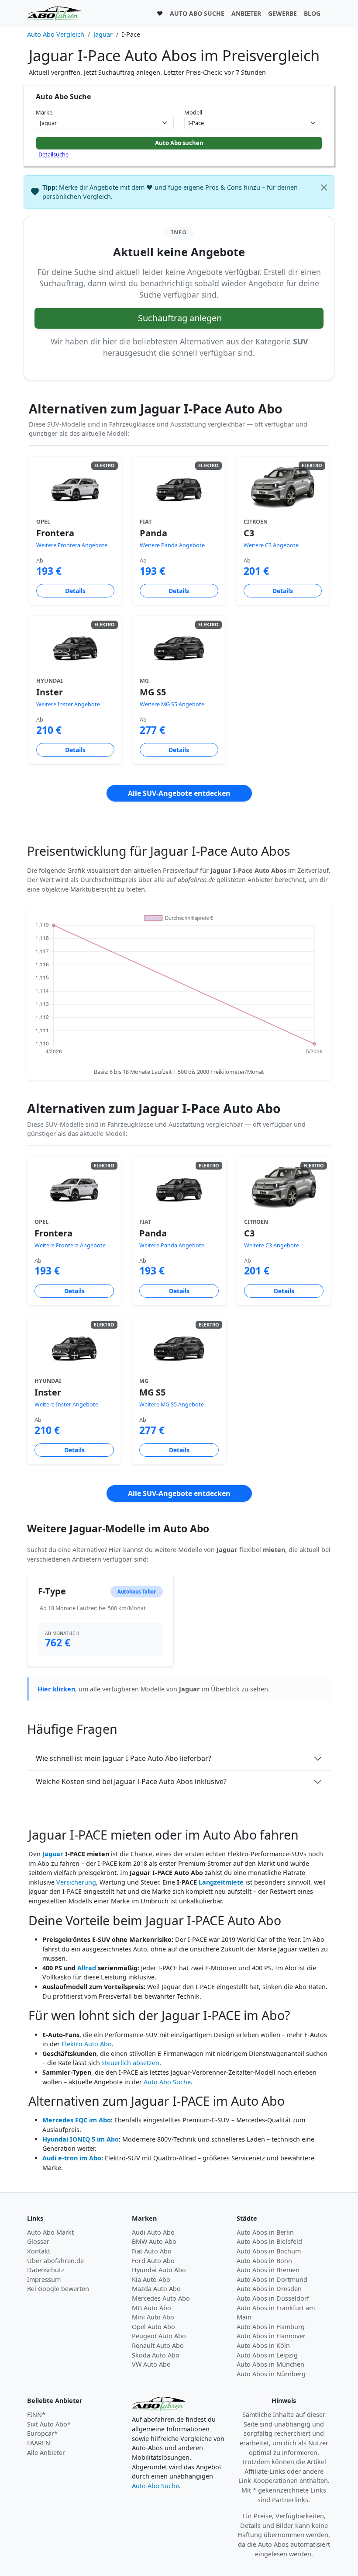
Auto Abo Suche (167, 2082)
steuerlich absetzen (131, 2063)
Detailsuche (53, 154)
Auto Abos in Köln (263, 2345)
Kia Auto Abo (151, 2279)
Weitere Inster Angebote (68, 704)
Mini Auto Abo (153, 2317)
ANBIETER (246, 13)
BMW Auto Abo (154, 2241)
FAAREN (39, 2443)
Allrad (87, 1968)
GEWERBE (282, 13)
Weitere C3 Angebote (271, 545)
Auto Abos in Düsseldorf (273, 2298)
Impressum (44, 2279)
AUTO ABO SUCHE (197, 13)
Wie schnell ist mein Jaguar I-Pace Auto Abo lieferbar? (124, 1758)
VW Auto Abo (151, 2364)
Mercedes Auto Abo (161, 2298)
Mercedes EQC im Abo (77, 2120)
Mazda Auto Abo (156, 2289)
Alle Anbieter (46, 2453)
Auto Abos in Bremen (268, 2270)
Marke (44, 112)
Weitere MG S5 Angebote (172, 704)
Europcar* (42, 2433)
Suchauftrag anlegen (180, 318)
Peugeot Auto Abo (159, 2336)
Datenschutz (46, 2270)
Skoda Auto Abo (156, 2355)
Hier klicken (56, 1689)
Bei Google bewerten (58, 2289)
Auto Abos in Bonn (264, 2261)
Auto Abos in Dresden (269, 2289)
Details (75, 591)
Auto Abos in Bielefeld (269, 2241)
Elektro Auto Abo (87, 2044)
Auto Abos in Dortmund (272, 2279)
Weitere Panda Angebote (172, 545)
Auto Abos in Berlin (265, 2232)
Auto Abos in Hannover (271, 2336)
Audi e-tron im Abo (72, 2158)
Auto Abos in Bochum (269, 2251)
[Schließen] (324, 187)
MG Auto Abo (151, 2308)
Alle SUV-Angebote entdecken (179, 793)
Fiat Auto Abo (152, 2251)
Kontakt (39, 2251)
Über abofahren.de (55, 2261)
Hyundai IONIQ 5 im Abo (81, 2139)
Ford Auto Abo (153, 2261)
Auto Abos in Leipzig (267, 2355)
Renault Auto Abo (158, 2345)
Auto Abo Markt (50, 2232)
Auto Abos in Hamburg (271, 2327)
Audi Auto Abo (153, 2232)
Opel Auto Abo (153, 2327)
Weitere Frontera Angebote (72, 545)
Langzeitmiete (221, 1882)
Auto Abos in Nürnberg (271, 2374)
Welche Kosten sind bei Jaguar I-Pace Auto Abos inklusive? (131, 1781)
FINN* (36, 2415)
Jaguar (53, 1854)
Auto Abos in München (270, 2364)
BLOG (312, 13)
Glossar (38, 2241)
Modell (193, 112)
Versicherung (76, 1882)
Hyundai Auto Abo (159, 2270)
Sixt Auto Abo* (49, 2424)
